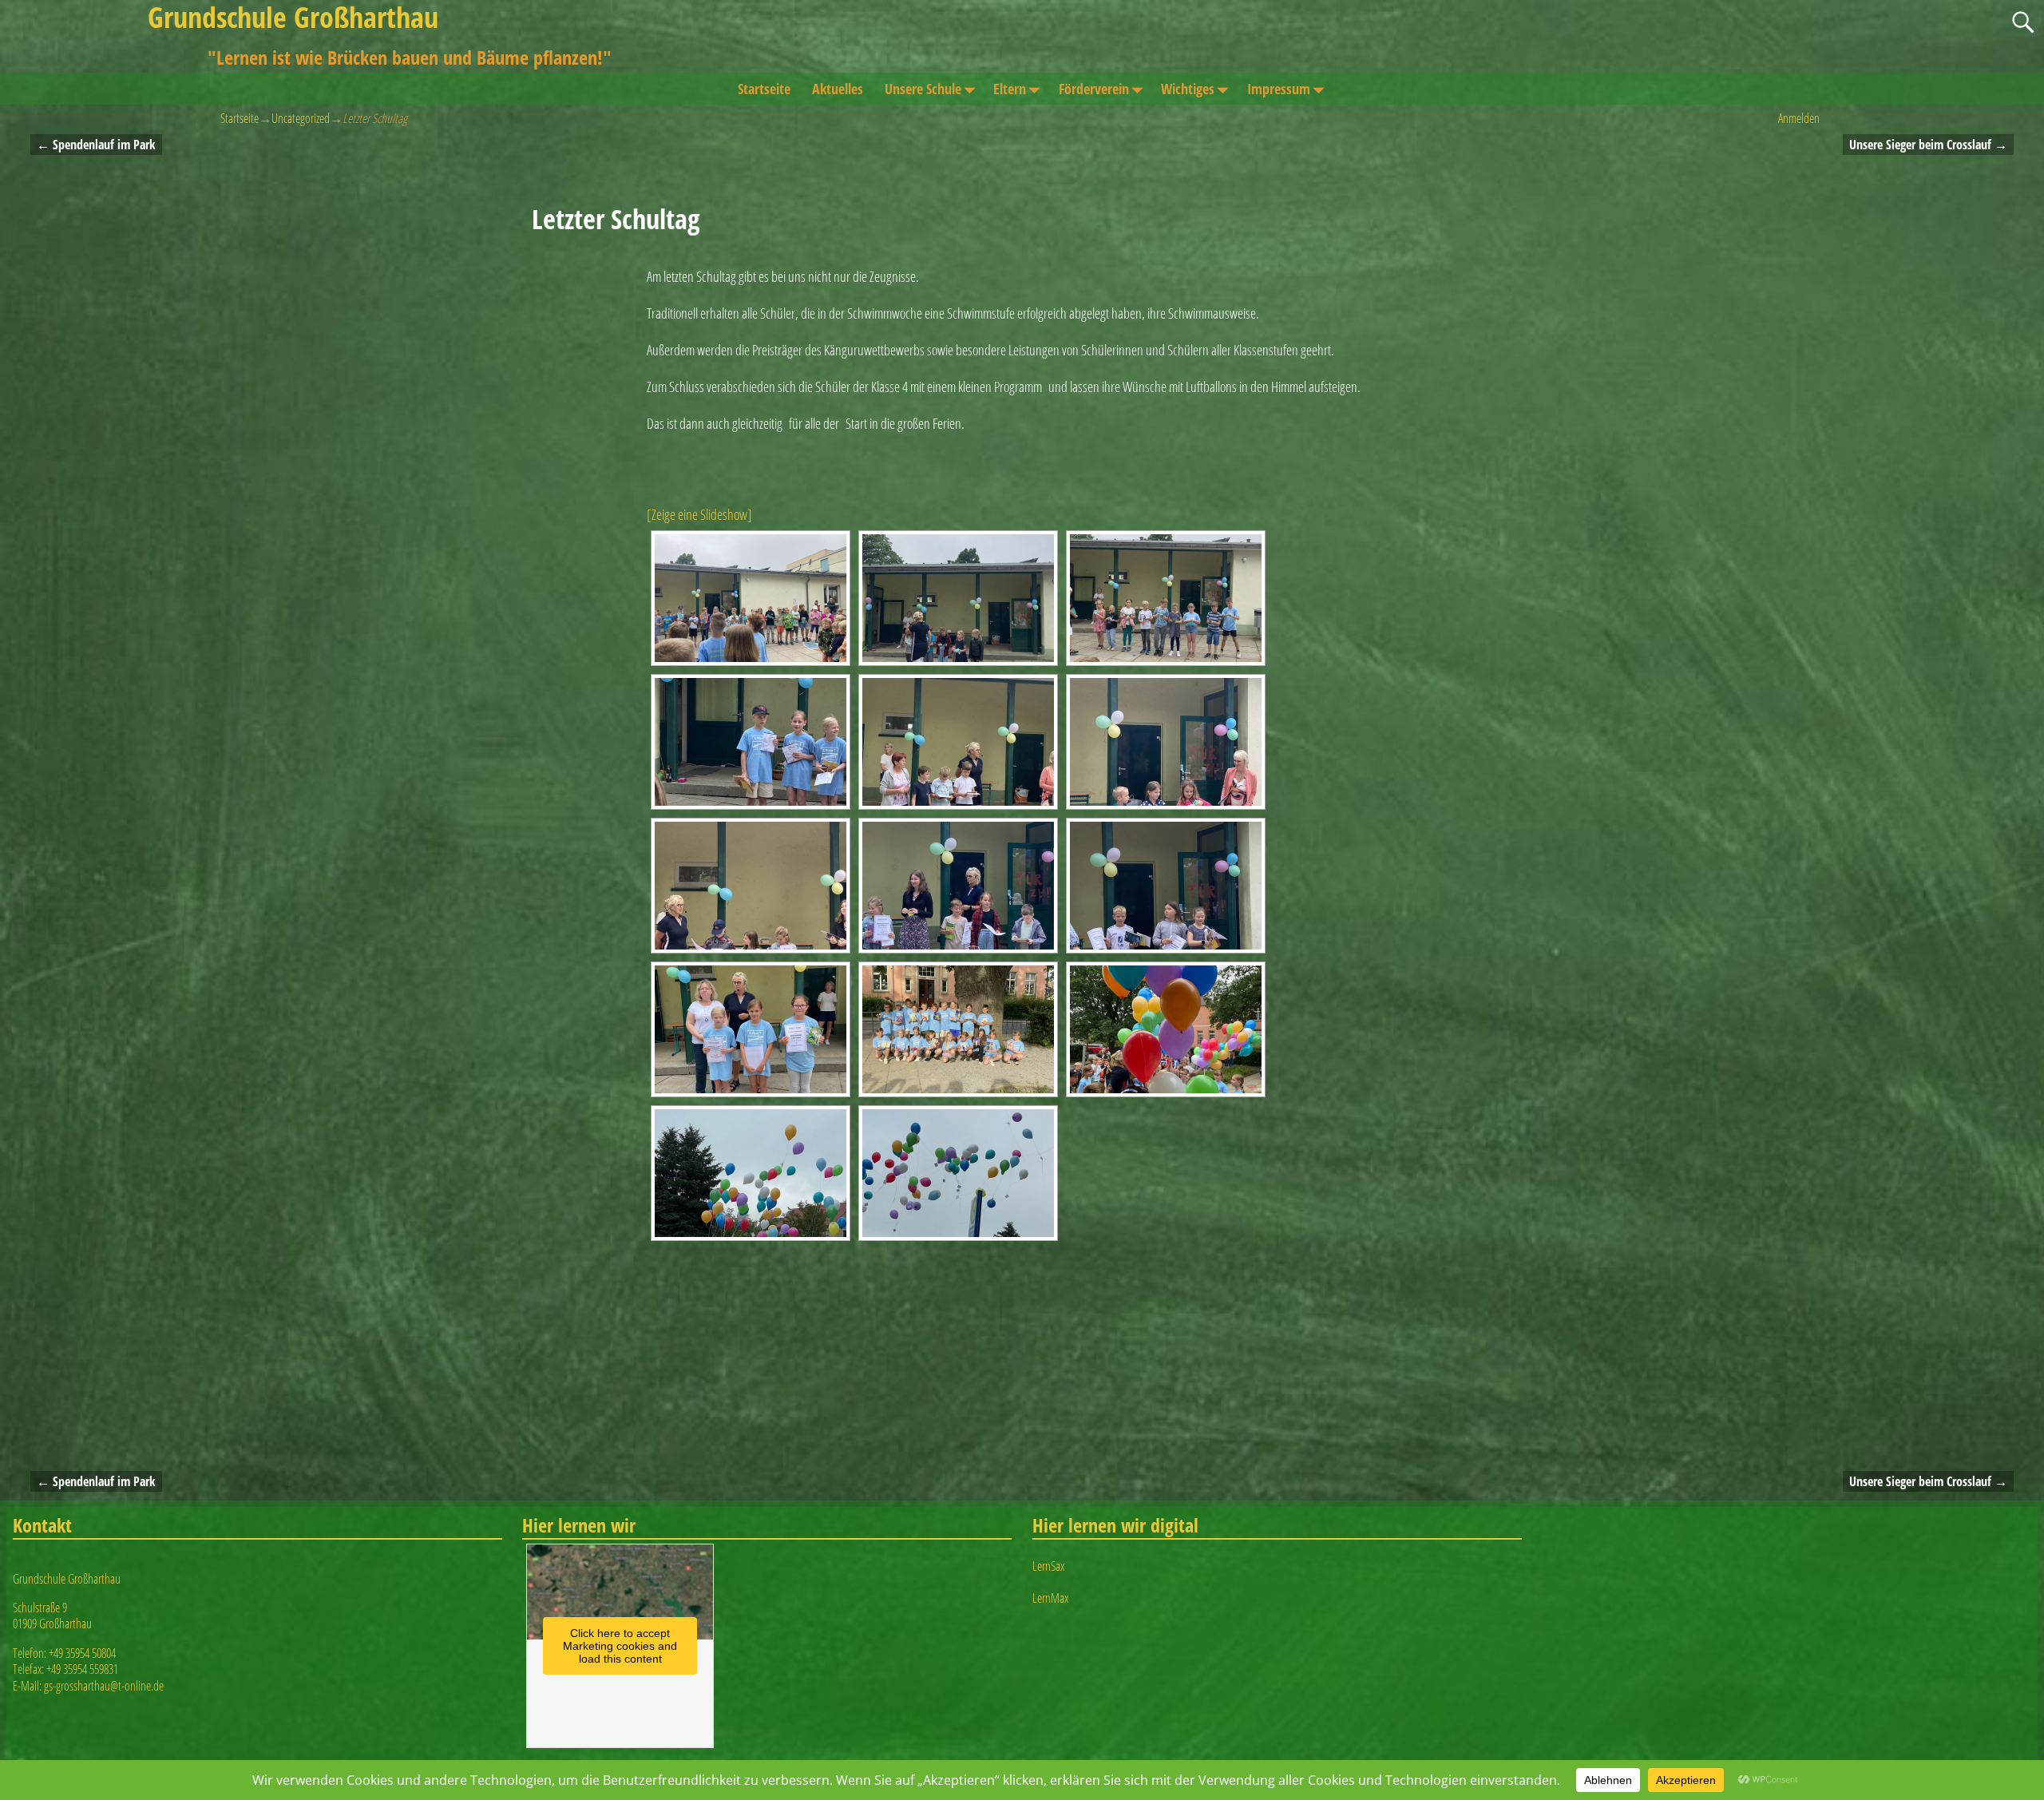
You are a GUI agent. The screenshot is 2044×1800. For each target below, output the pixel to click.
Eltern (1010, 89)
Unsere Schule (923, 89)
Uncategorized (301, 118)
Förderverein (1094, 89)
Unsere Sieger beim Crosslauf (1928, 145)
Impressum (1279, 89)
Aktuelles (838, 89)
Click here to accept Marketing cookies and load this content (620, 1646)
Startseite (764, 89)
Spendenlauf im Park (96, 145)
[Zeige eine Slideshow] (699, 514)
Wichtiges (1188, 89)
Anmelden (1799, 118)
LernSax (1048, 1566)
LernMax (1050, 1598)
